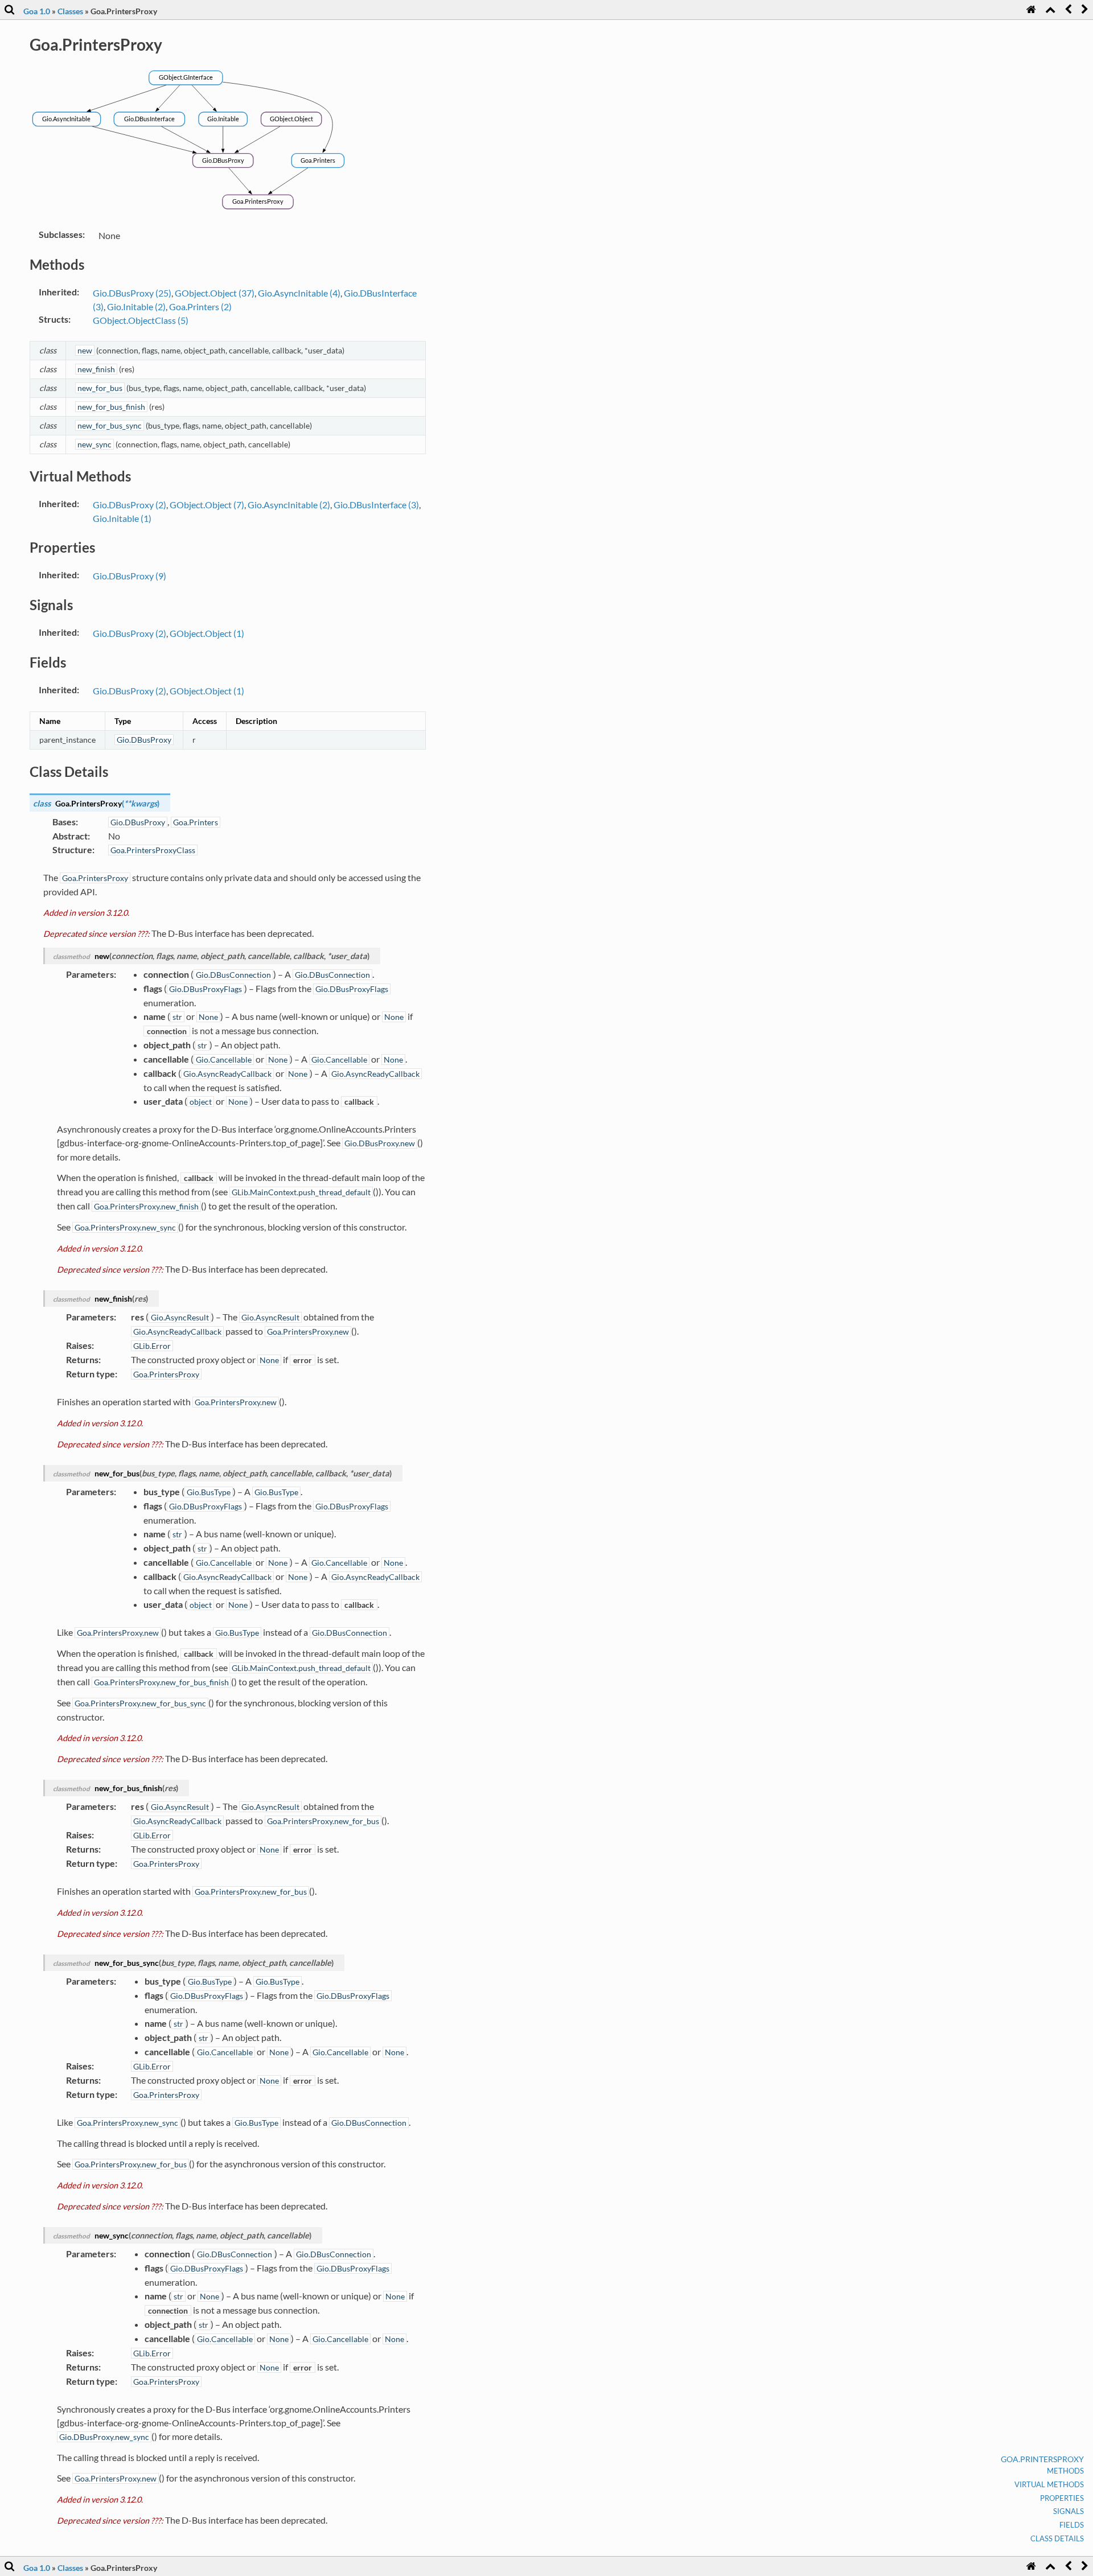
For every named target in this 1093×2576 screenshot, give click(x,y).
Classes (70, 11)
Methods (1065, 2471)
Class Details (1057, 2538)
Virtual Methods (1049, 2484)
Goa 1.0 (37, 11)
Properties (1062, 2498)
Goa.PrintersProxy (1042, 2459)
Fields (1072, 2525)
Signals (1069, 2511)
